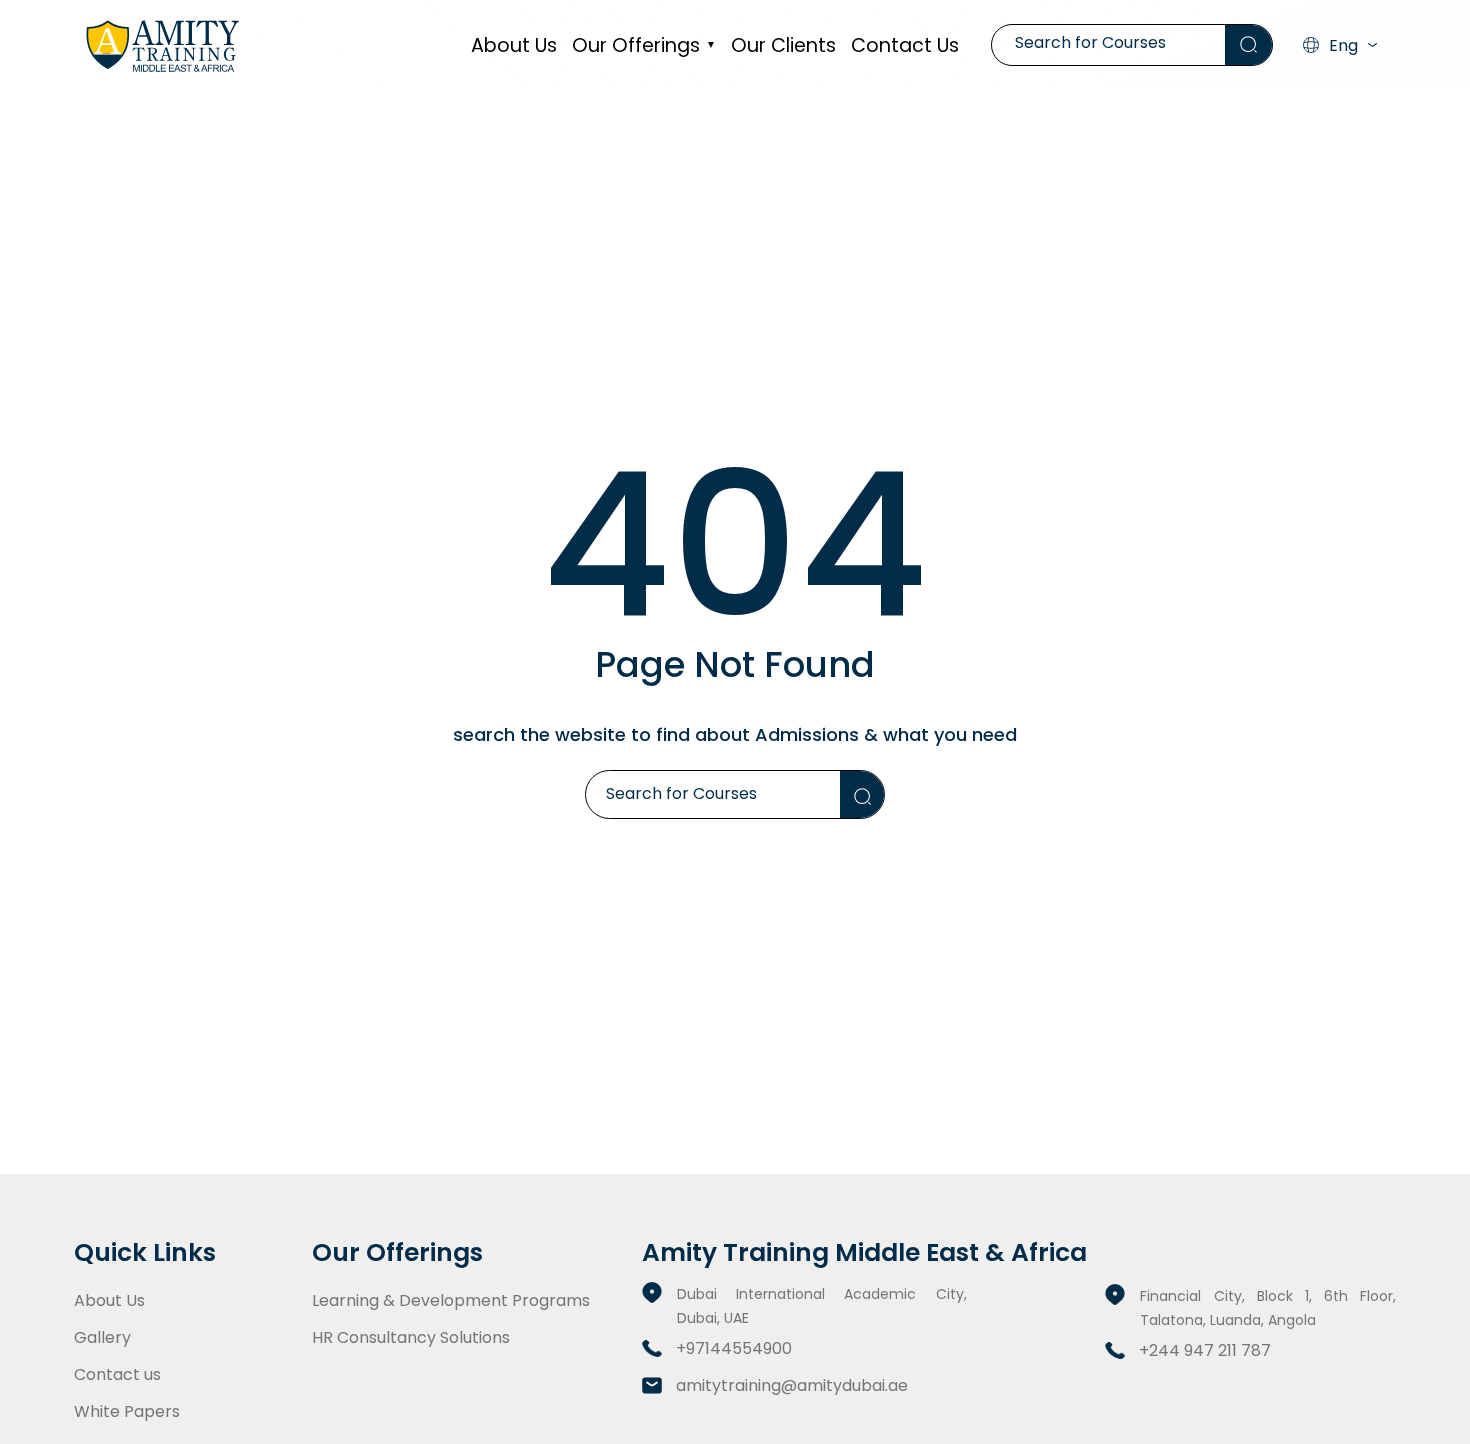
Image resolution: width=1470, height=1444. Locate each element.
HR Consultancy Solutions (411, 1337)
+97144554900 (734, 1348)
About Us (514, 45)
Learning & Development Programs (451, 1300)
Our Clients (783, 45)
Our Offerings (644, 45)
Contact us (905, 45)
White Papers (127, 1411)
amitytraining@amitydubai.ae (792, 1385)
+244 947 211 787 (1205, 1350)
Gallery (102, 1337)
